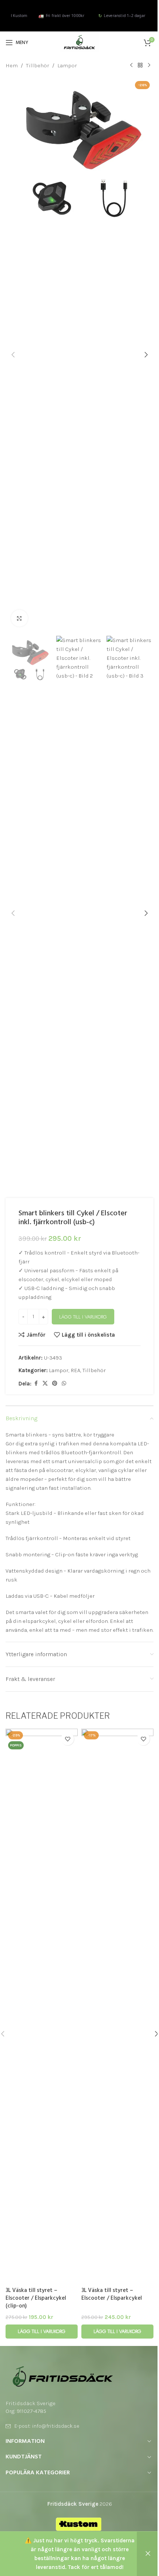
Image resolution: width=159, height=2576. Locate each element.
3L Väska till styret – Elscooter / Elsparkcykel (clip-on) (36, 2298)
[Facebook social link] (36, 1384)
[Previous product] (131, 65)
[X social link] (45, 1384)
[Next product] (149, 65)
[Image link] (63, 2376)
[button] (13, 355)
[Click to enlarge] (19, 618)
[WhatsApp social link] (64, 1384)
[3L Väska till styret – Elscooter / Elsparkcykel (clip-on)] (42, 2006)
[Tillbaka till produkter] (140, 65)
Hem (12, 65)
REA (75, 1370)
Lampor (67, 65)
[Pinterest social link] (55, 1384)
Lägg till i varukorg (83, 1317)
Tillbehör (38, 65)
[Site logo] (79, 42)
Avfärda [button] (148, 2554)
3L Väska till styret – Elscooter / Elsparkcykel (112, 2294)
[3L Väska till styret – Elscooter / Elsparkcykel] (117, 2006)
